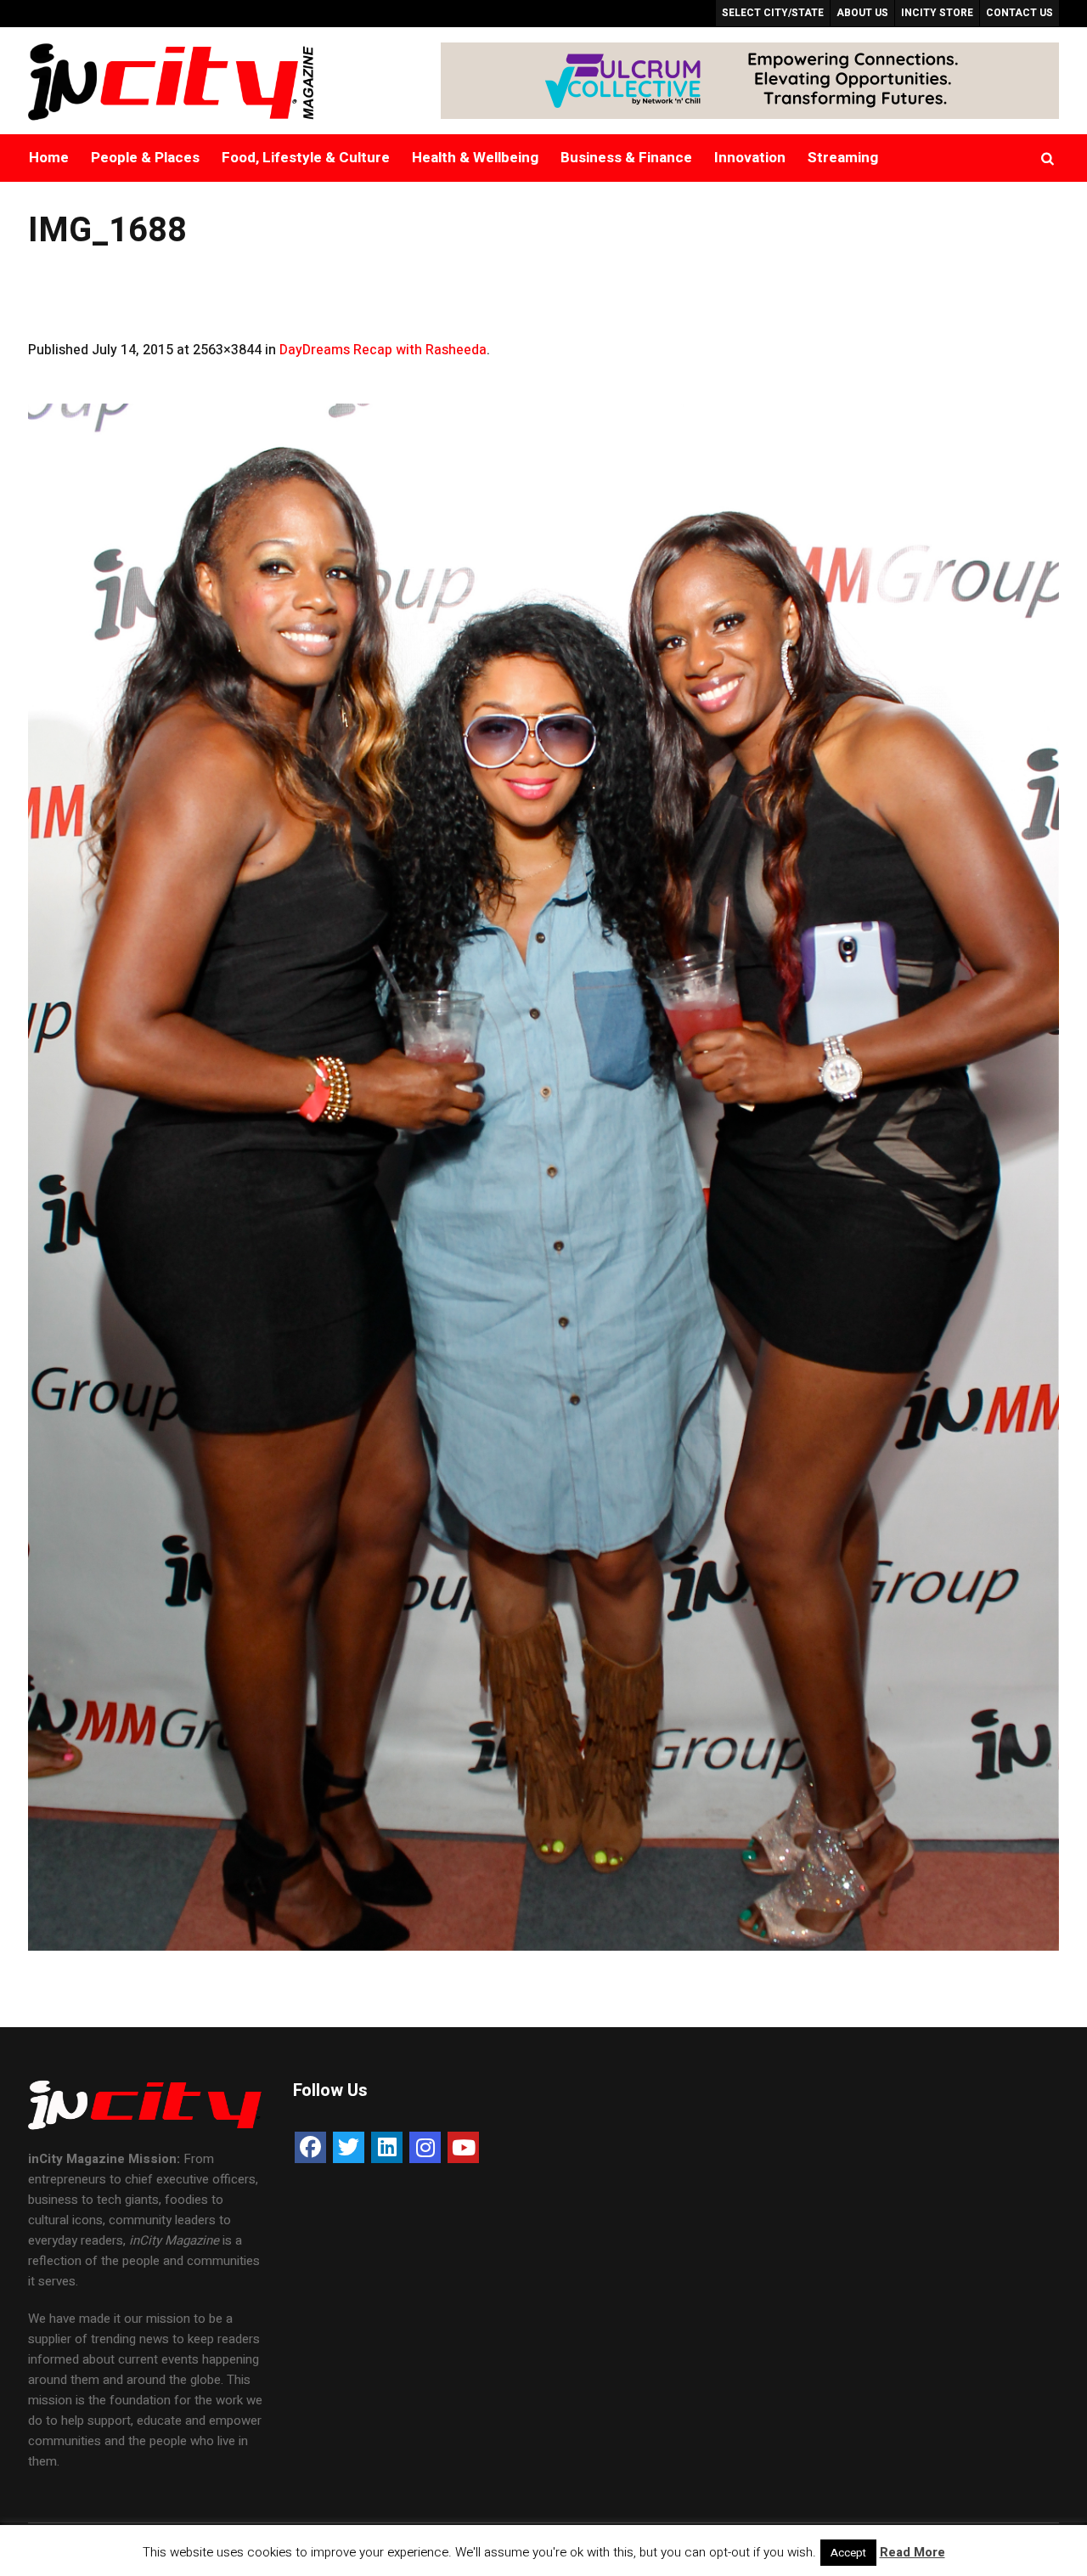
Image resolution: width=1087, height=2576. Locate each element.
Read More (912, 2552)
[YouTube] (463, 2147)
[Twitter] (349, 2147)
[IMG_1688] (543, 1177)
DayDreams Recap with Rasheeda (383, 350)
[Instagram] (425, 2147)
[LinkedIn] (387, 2147)
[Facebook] (310, 2147)
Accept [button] (848, 2553)
